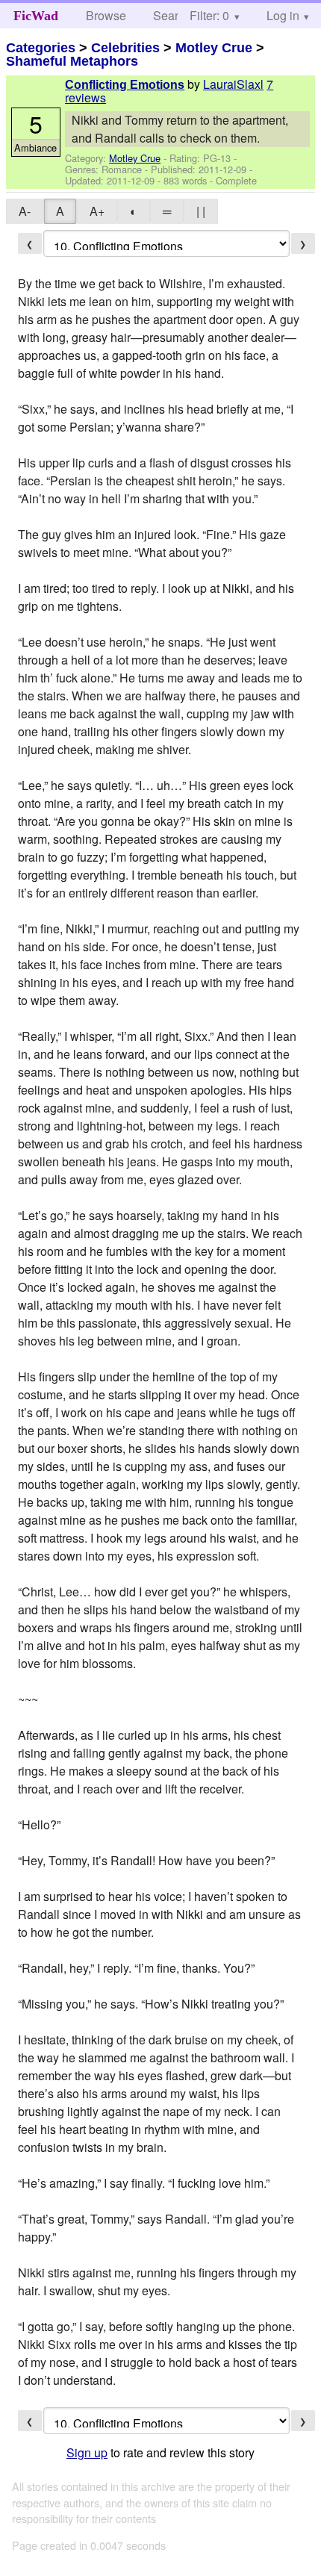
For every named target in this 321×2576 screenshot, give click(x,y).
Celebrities (125, 48)
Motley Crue (214, 48)
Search (172, 15)
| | (201, 211)
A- (25, 211)
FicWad (36, 16)
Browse (106, 15)
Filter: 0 (209, 15)
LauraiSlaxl (233, 84)
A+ (97, 211)
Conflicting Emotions (125, 85)
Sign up (87, 2452)
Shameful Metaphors (72, 61)
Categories (41, 48)
